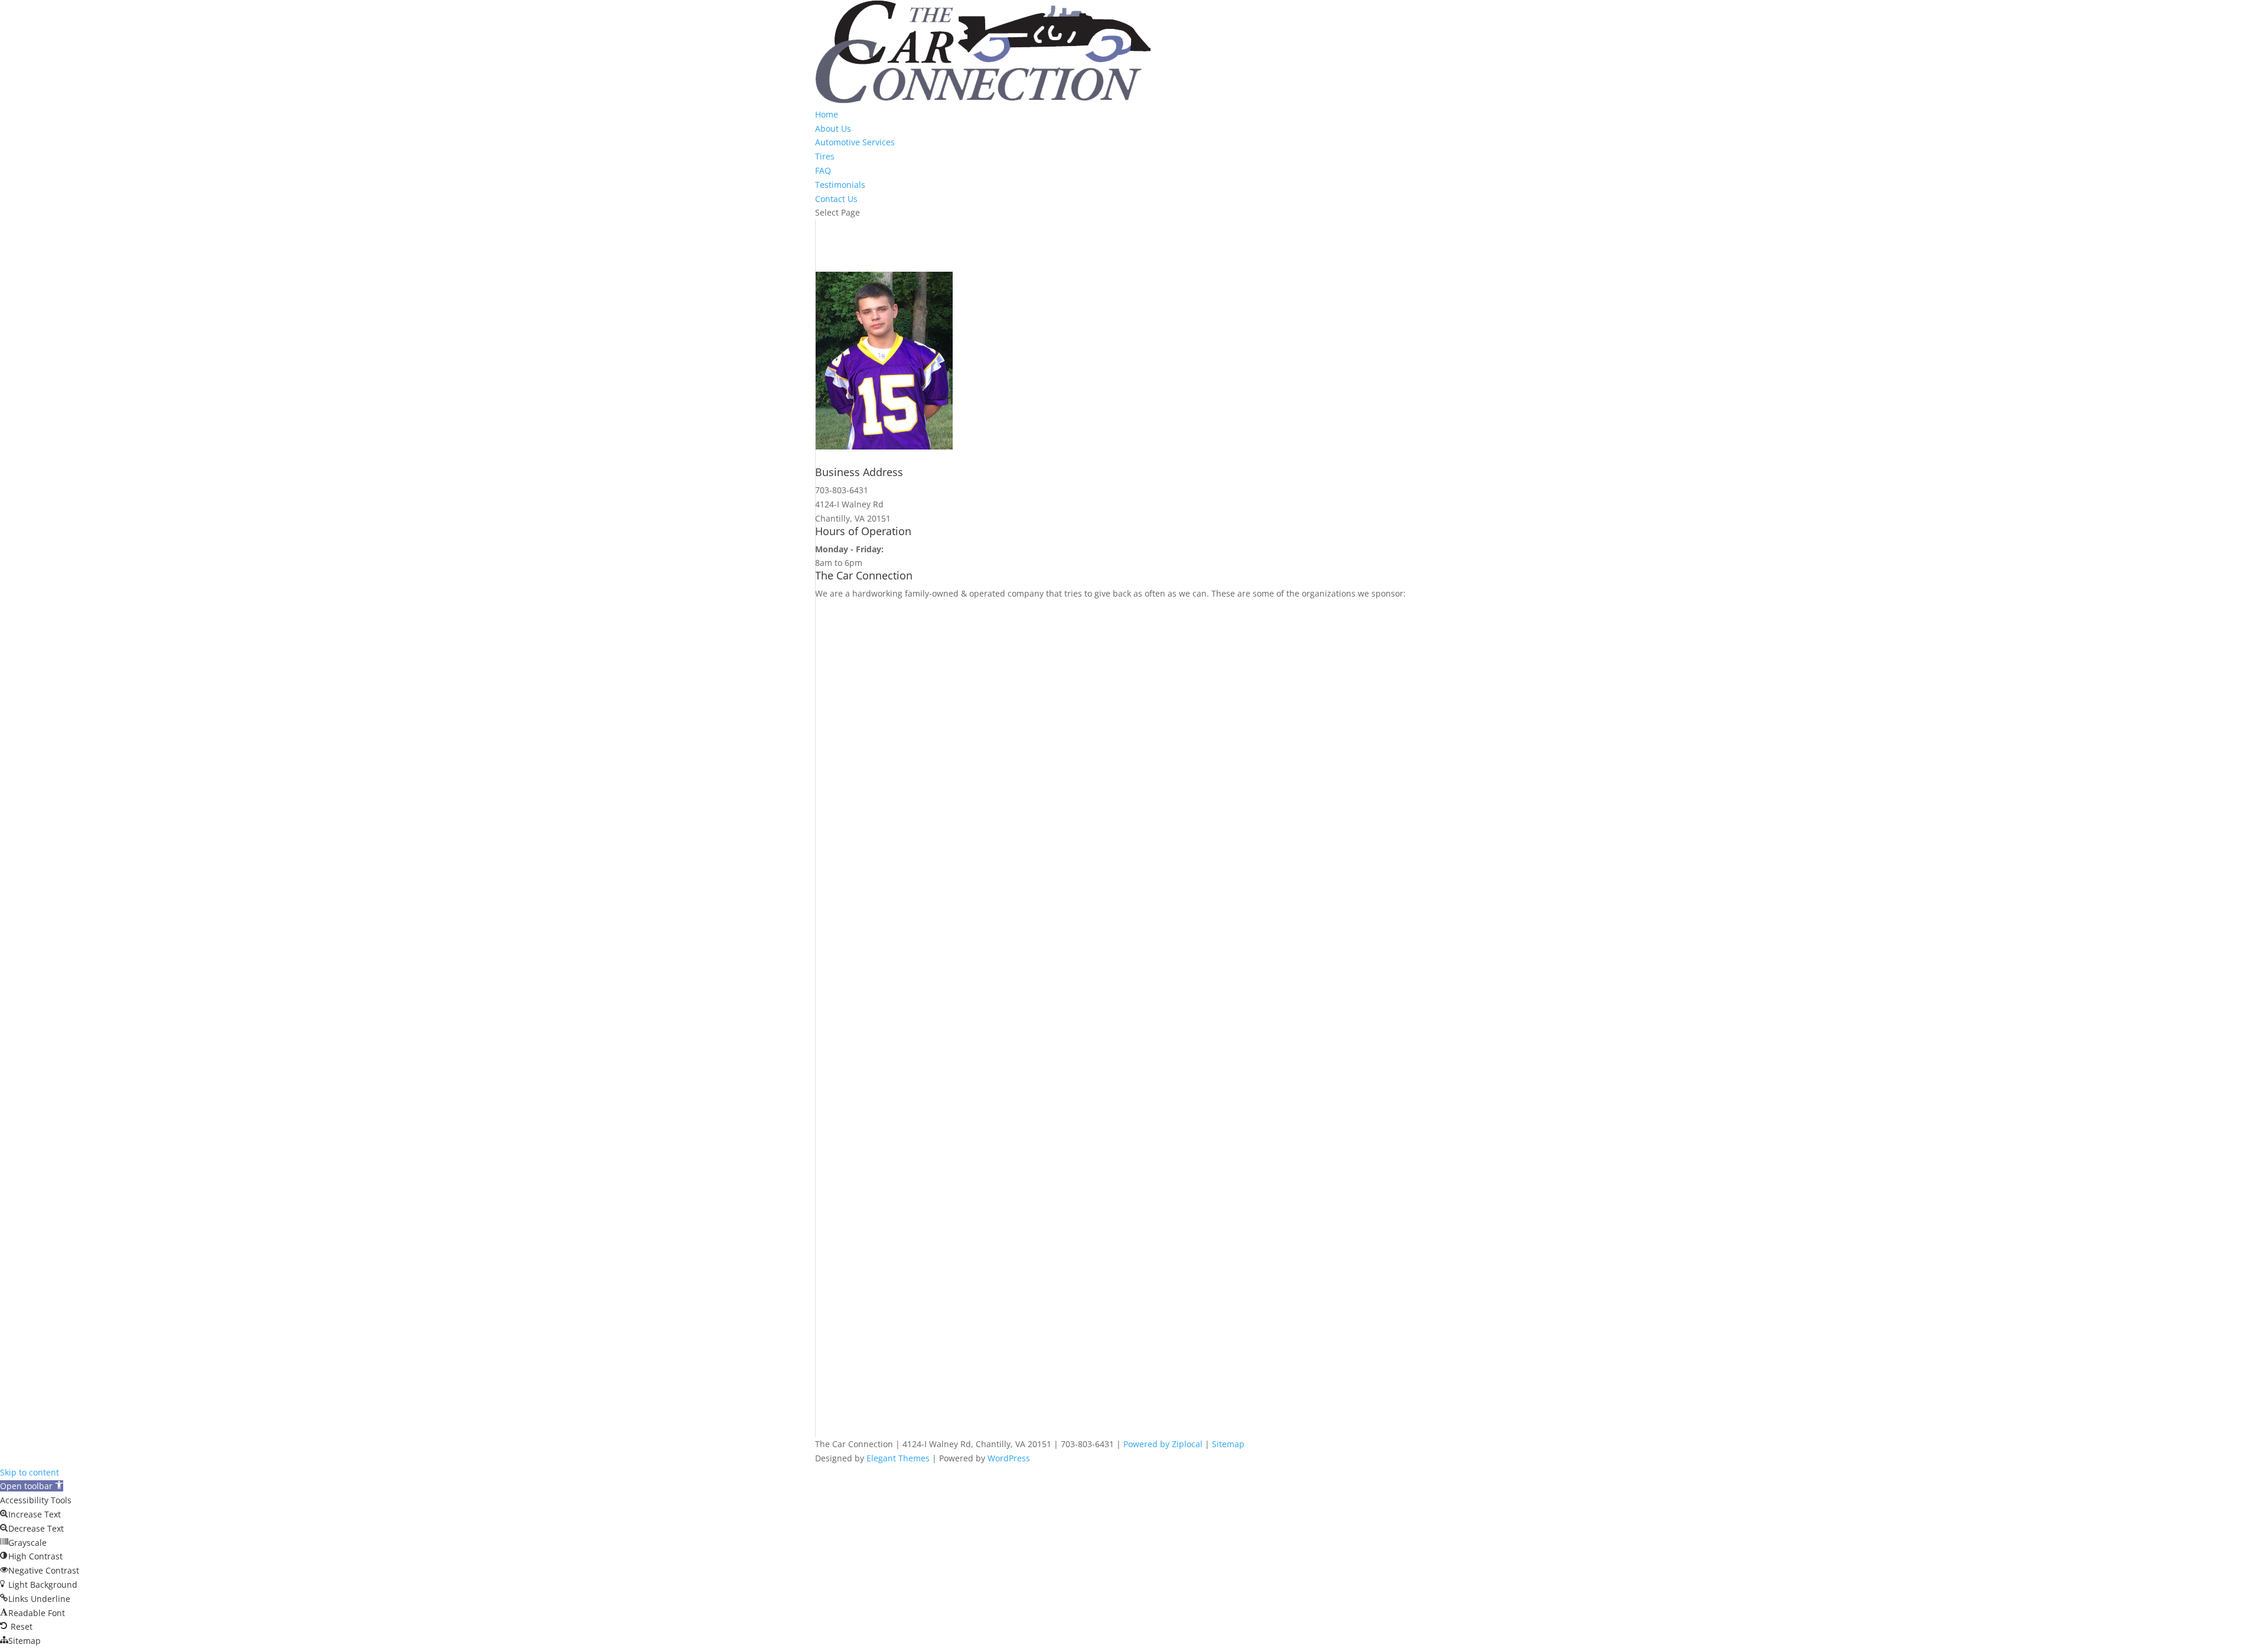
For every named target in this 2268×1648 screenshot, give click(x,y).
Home (827, 114)
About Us (833, 128)
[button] (32, 1486)
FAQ (823, 170)
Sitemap (1228, 1444)
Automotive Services (855, 142)
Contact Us (836, 199)
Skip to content (30, 1472)
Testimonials (840, 185)
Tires (825, 156)
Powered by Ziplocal (1163, 1444)
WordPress (1009, 1458)
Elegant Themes (898, 1458)
